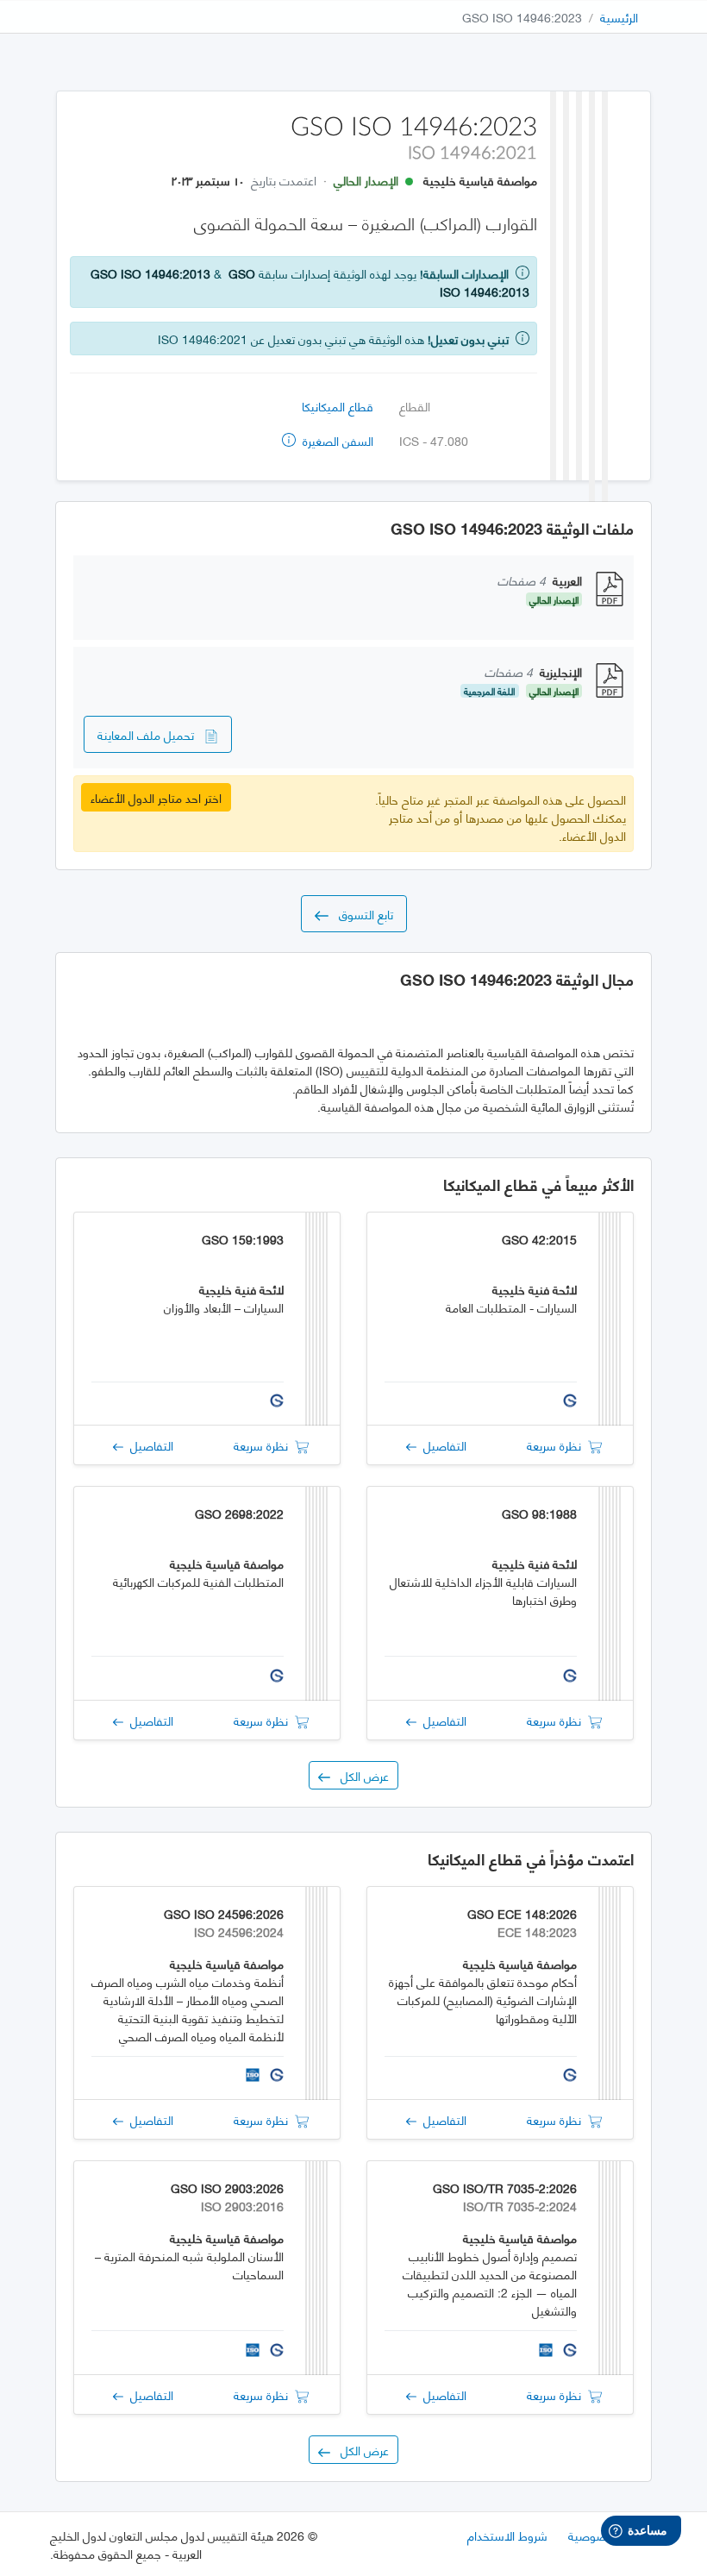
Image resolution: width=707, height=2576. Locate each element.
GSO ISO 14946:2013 (150, 273)
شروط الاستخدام (507, 2535)
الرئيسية (619, 17)
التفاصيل (441, 1445)
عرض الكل (360, 1775)
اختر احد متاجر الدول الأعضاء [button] (156, 797)
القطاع (415, 406)
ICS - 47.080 (434, 440)
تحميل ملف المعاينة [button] (151, 734)
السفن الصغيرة (336, 440)
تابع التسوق (361, 914)
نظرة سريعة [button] (557, 1445)
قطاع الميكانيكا (338, 406)
